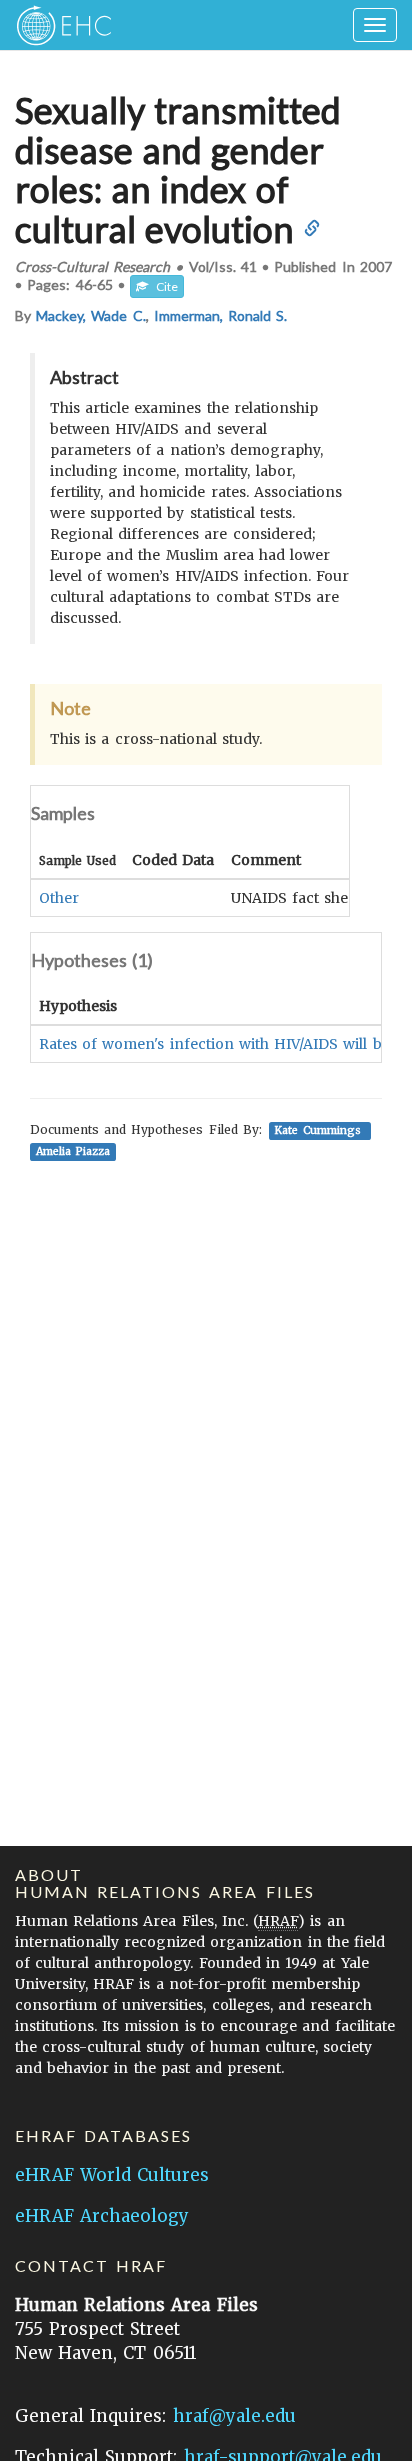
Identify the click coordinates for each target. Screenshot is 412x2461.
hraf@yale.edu (234, 2416)
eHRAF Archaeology (102, 2216)
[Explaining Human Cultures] (57, 25)
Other (59, 898)
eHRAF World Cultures (112, 2175)
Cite (163, 286)
